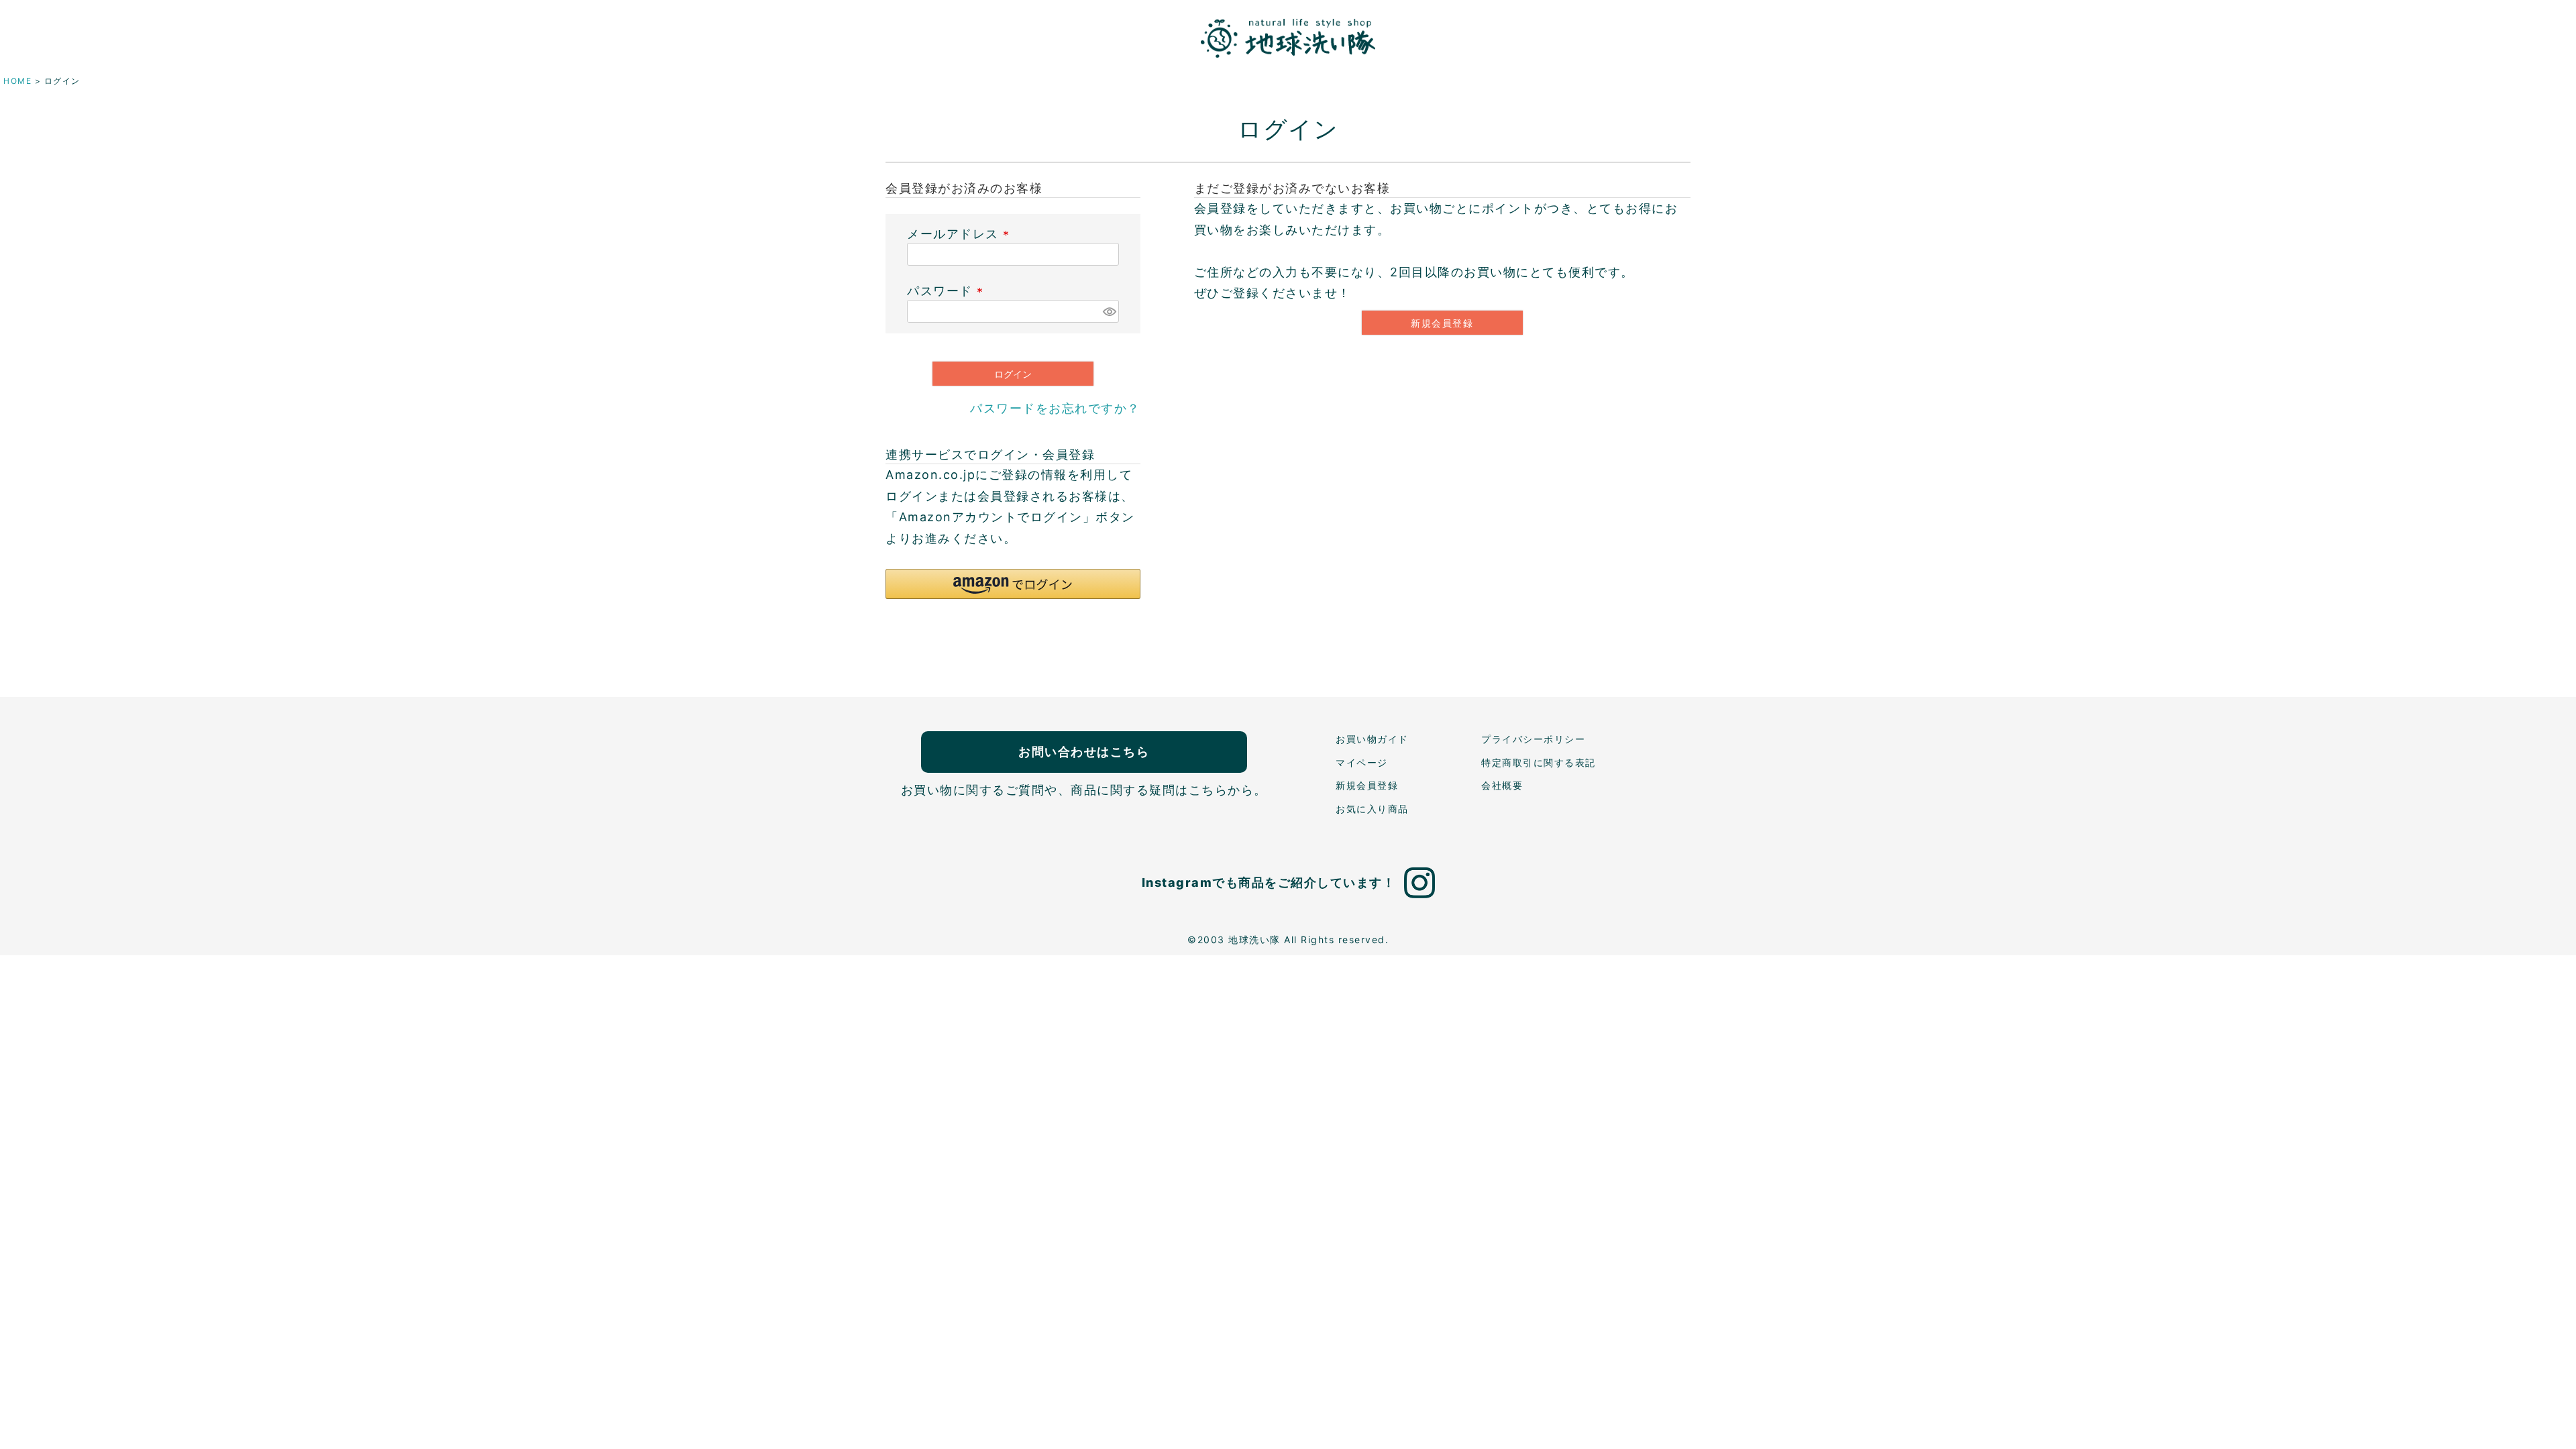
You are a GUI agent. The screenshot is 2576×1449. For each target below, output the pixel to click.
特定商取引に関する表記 (1539, 762)
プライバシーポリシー (1533, 739)
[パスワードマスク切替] (1109, 311)
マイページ (1362, 762)
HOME (17, 81)
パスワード (948, 291)
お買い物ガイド (1372, 739)
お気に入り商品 (1372, 809)
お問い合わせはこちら (1084, 752)
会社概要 (1502, 785)
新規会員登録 (1367, 785)
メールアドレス (961, 234)
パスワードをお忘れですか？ (1055, 408)
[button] (1013, 584)
